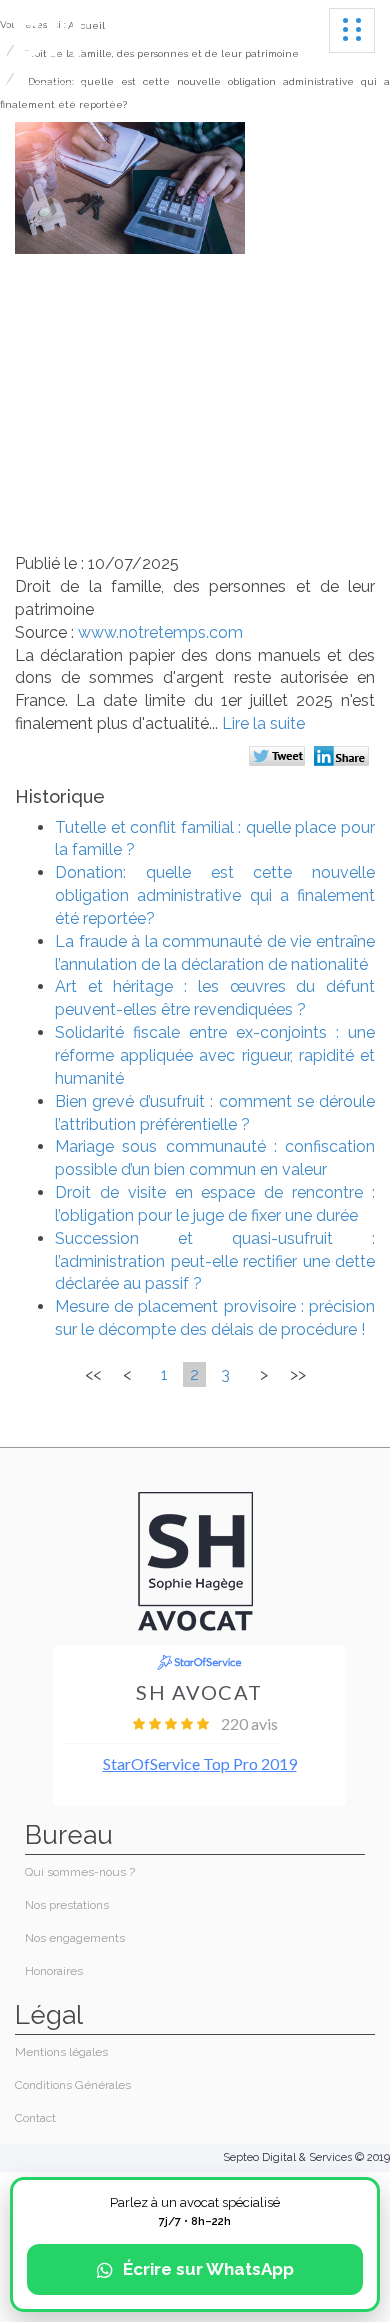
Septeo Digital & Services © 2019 (306, 2157)
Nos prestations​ (67, 1905)
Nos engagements (75, 1938)
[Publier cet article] (279, 758)
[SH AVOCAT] (46, 53)
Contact (35, 2118)
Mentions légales (61, 2052)
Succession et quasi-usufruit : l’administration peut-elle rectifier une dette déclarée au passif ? (215, 1261)
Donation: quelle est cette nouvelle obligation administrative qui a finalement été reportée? (215, 895)
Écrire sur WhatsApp (208, 2269)
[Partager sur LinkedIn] (344, 758)
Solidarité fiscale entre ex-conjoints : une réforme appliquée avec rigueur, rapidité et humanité (215, 1055)
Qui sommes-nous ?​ (80, 1872)
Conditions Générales (73, 2085)
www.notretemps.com (160, 632)
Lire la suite (263, 723)
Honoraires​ (54, 1971)
